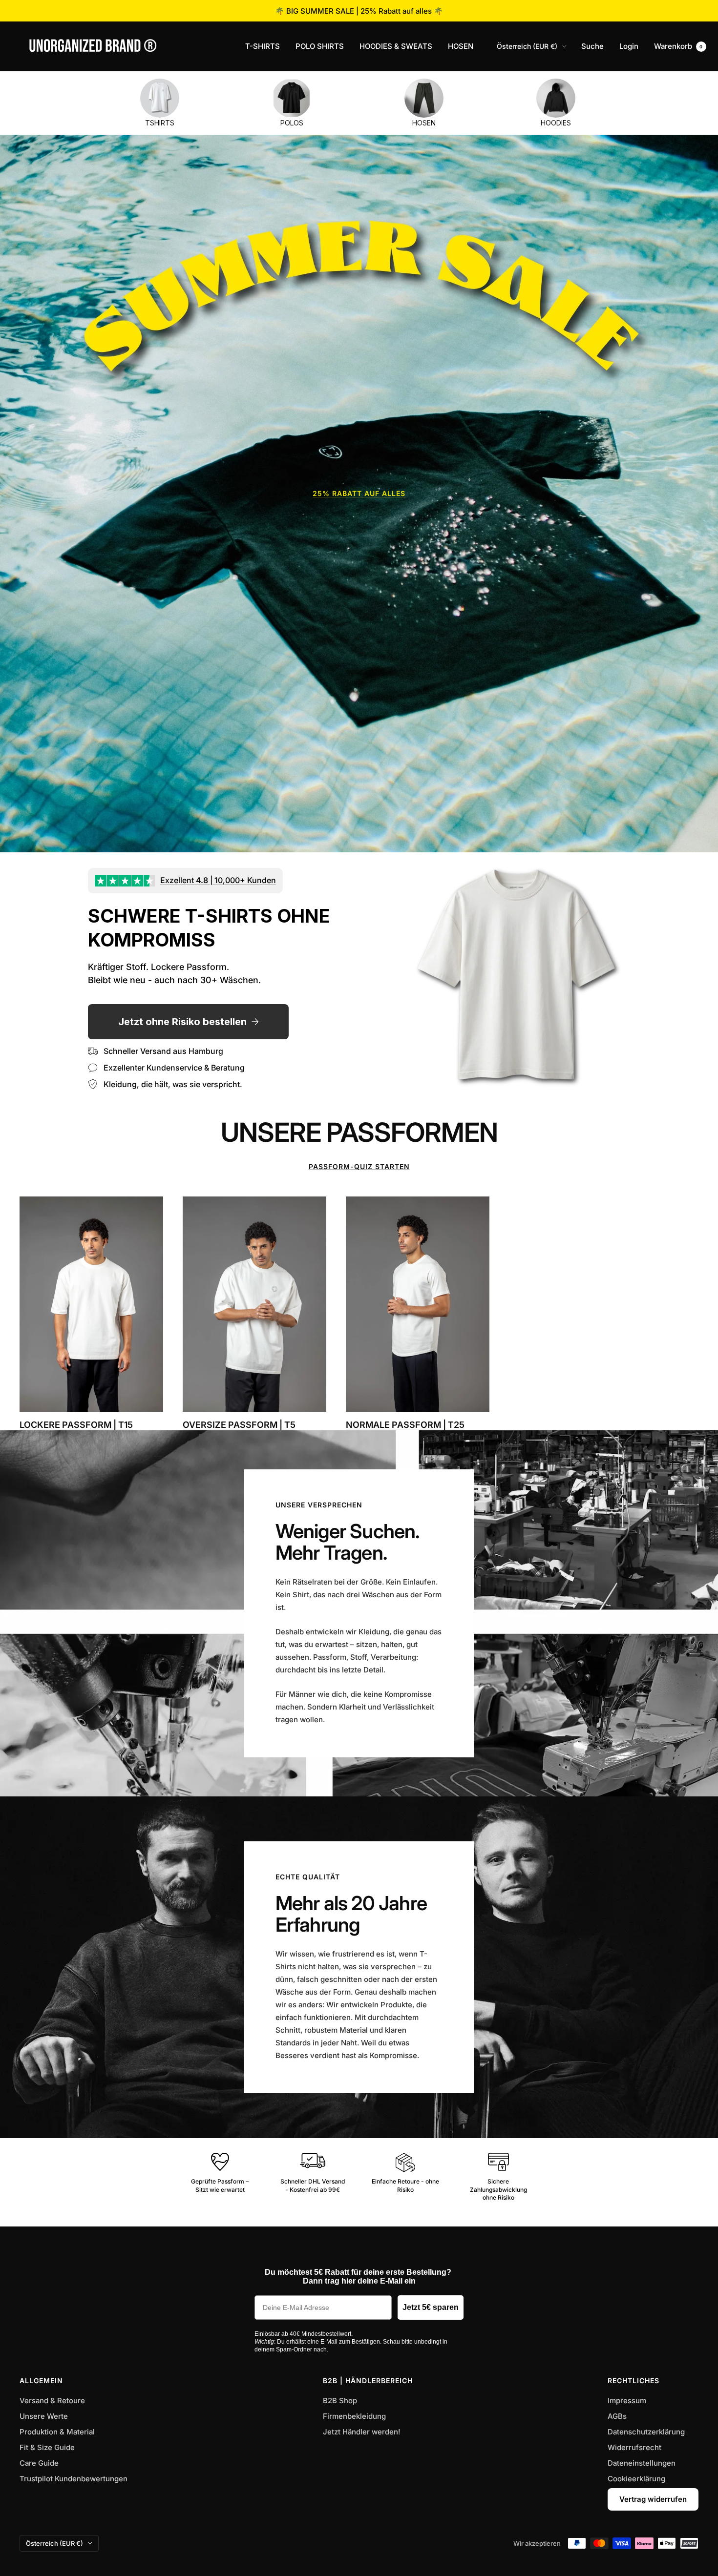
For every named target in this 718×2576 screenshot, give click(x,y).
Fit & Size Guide (47, 2447)
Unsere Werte (44, 2416)
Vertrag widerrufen (653, 2499)
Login (629, 46)
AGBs (617, 2416)
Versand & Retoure (52, 2401)
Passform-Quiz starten (359, 1166)
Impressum (627, 2401)
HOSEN (461, 46)
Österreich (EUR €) (527, 46)
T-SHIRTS (263, 46)
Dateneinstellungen (642, 2463)
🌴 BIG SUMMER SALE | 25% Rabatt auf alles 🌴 (359, 11)
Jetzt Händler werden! (362, 2432)
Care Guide (39, 2463)
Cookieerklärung (636, 2479)
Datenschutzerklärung (646, 2432)
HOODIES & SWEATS (396, 46)
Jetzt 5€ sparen (431, 2307)
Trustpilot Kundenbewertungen (74, 2479)
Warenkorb (678, 46)
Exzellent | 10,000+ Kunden (218, 880)
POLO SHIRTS (320, 46)
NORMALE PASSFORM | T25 (405, 1425)
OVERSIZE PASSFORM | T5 (239, 1425)
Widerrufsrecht (634, 2447)
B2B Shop (340, 2401)
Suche (592, 46)
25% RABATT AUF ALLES (359, 493)
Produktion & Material (57, 2432)
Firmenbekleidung (354, 2416)
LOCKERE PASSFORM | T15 (76, 1425)
